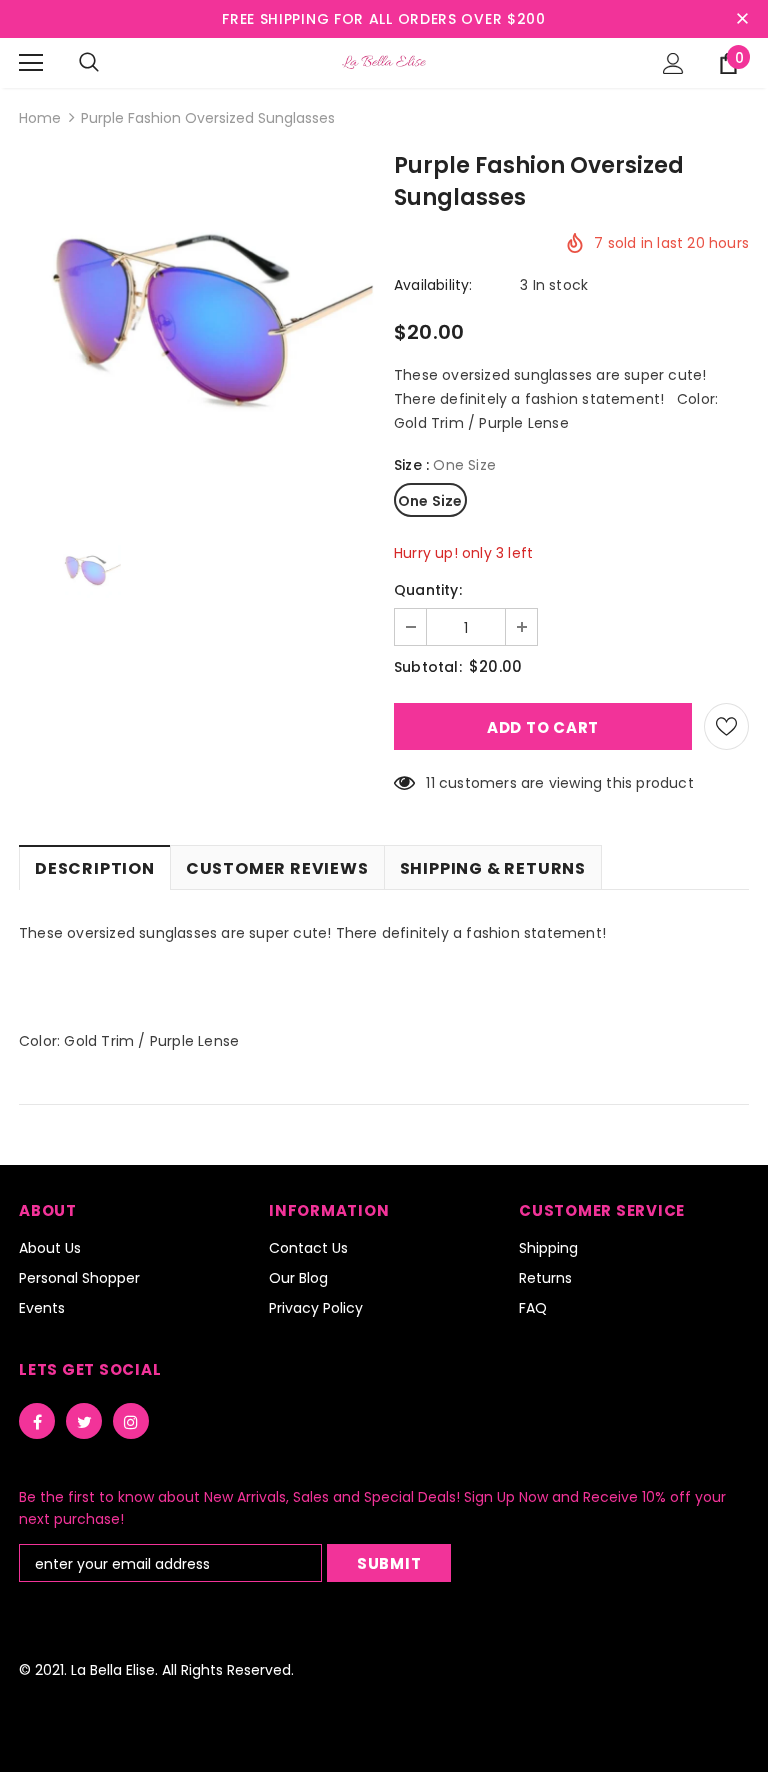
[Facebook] (37, 1421)
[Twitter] (84, 1421)
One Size (430, 501)
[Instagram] (131, 1421)
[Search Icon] (89, 63)
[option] (196, 334)
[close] (742, 19)
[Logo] (384, 62)
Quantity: (428, 590)
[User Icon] (673, 63)
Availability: (433, 285)
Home (40, 118)
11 (430, 783)
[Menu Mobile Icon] (31, 63)
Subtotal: (428, 667)
